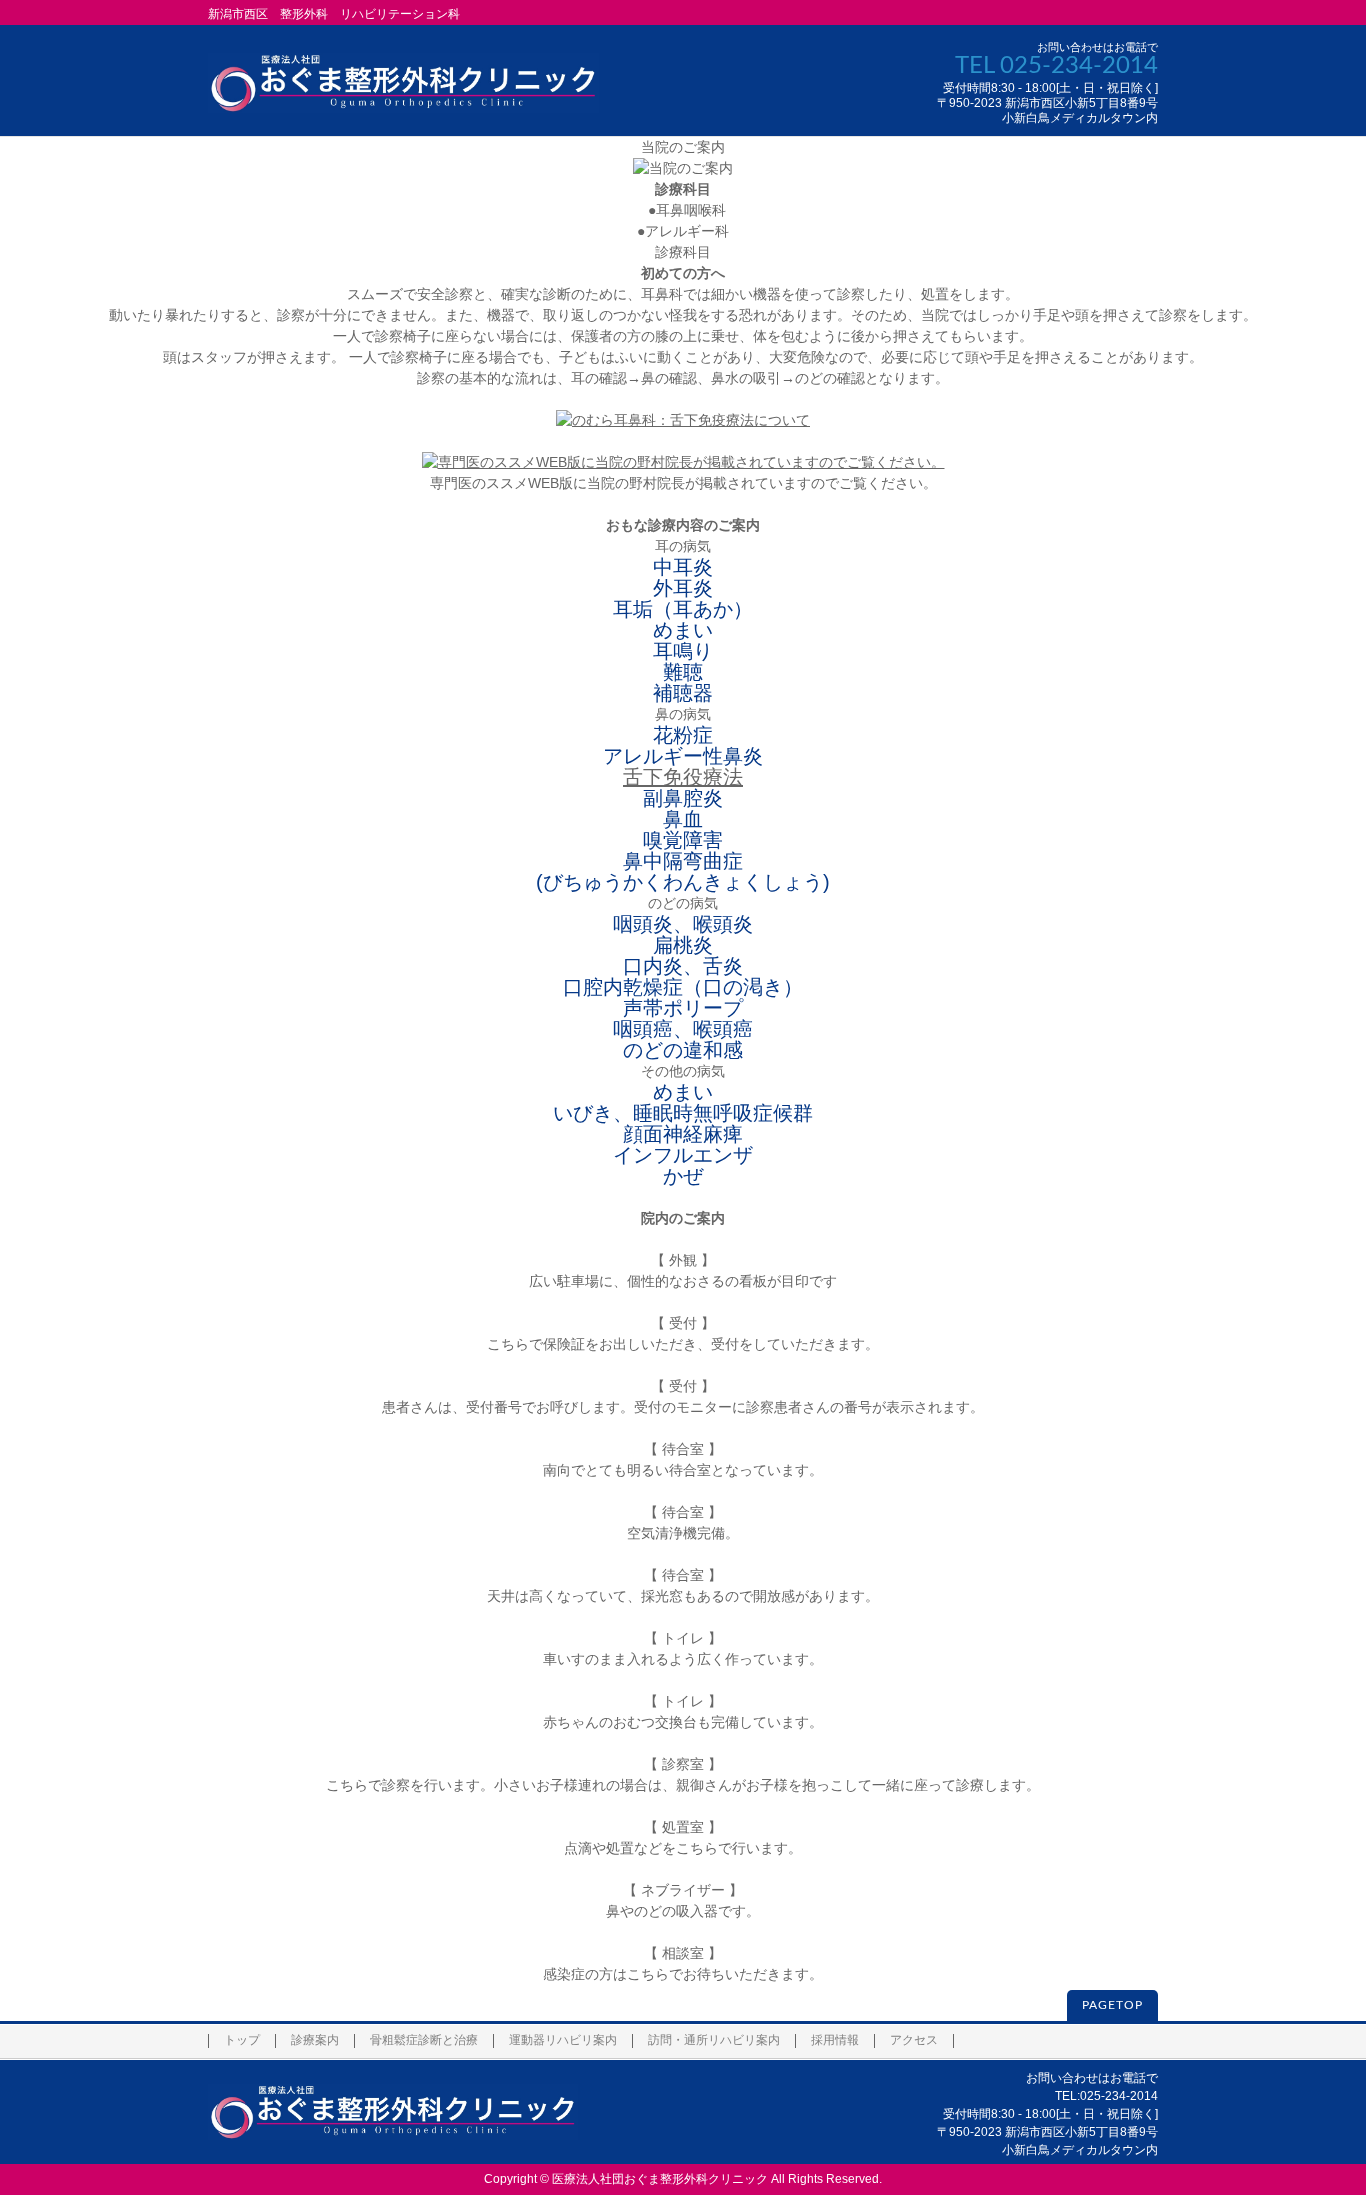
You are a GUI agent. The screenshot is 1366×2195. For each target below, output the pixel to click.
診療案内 (315, 2040)
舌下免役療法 (683, 777)
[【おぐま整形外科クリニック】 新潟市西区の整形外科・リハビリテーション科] (403, 90)
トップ (242, 2040)
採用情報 (835, 2040)
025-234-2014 (1079, 66)
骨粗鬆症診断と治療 (424, 2040)
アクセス (914, 2040)
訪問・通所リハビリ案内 (714, 2040)
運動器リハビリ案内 (563, 2040)
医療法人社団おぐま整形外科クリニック (660, 2179)
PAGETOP (1112, 2005)
